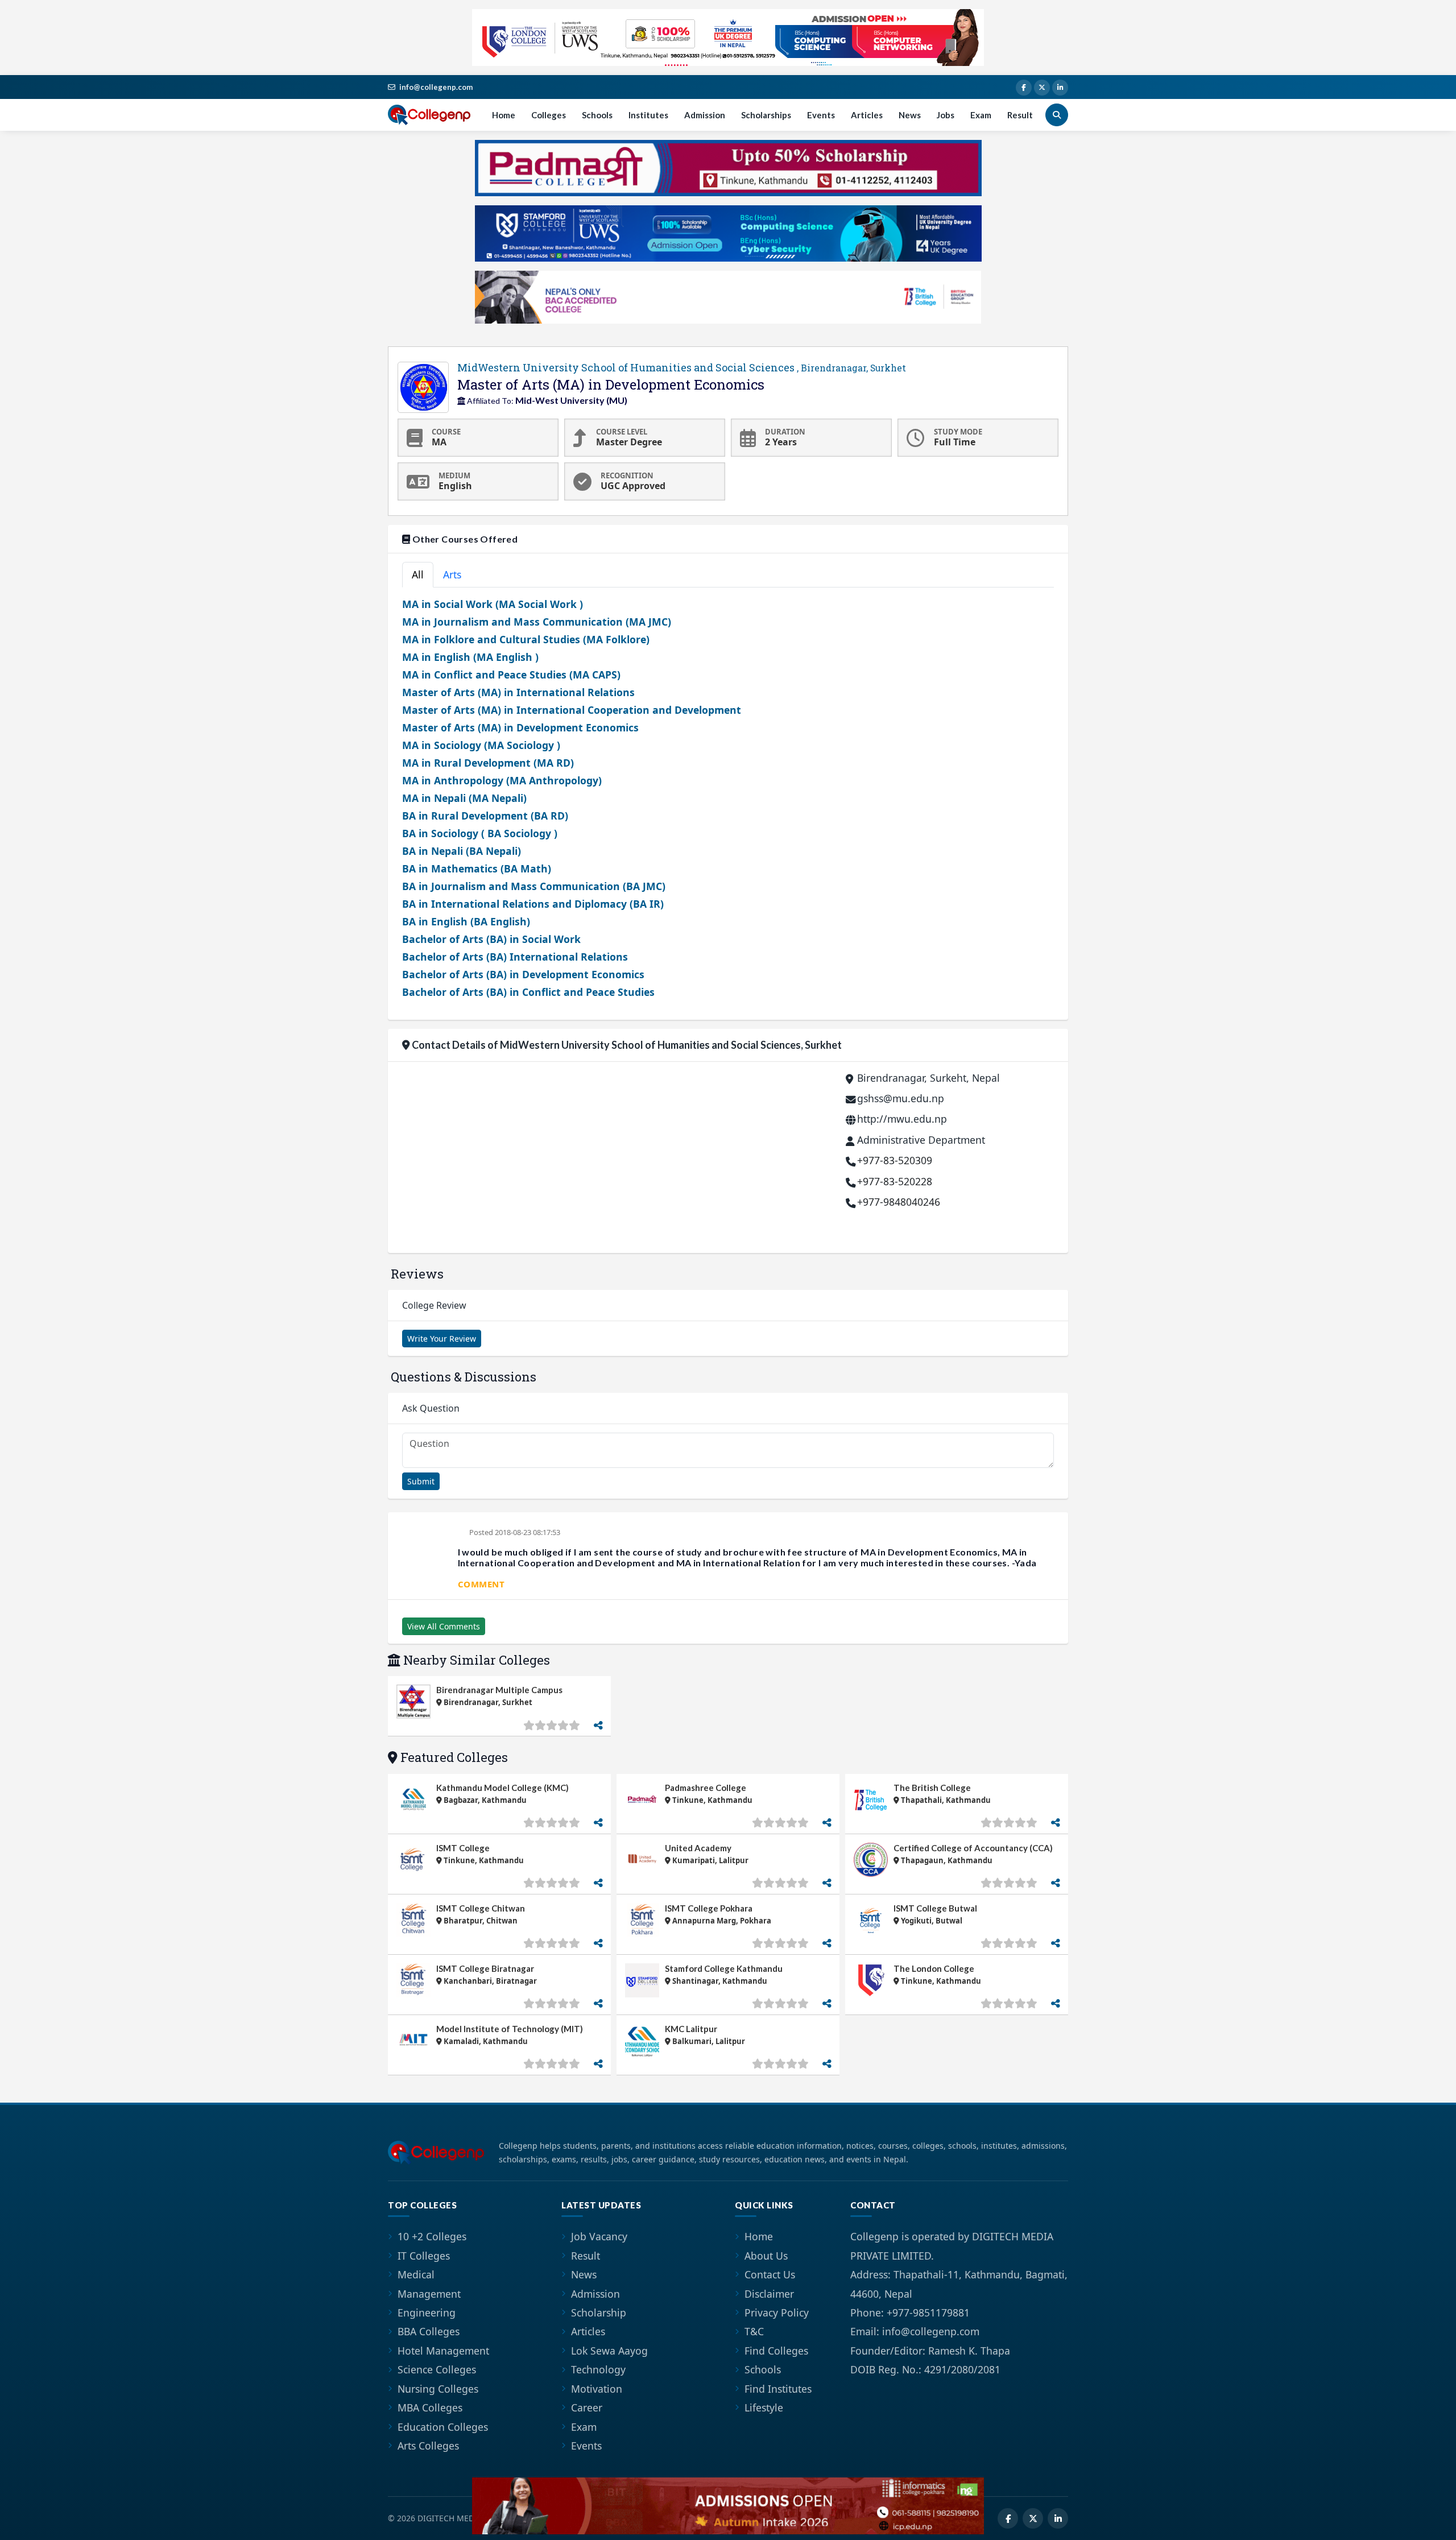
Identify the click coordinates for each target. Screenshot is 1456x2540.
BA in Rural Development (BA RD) (485, 816)
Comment (481, 1584)
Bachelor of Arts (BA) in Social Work (491, 939)
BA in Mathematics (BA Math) (477, 868)
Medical (416, 2274)
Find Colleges (776, 2351)
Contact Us (770, 2274)
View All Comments (444, 1626)
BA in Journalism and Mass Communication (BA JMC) (534, 886)
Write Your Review (442, 1339)
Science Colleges (437, 2369)
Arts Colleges (428, 2446)
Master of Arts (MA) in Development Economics (520, 727)
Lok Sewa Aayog (609, 2351)
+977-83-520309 (895, 1160)
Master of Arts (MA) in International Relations (518, 692)
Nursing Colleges (438, 2389)
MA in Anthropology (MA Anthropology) (502, 780)
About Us (766, 2256)
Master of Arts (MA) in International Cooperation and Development (572, 710)
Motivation (597, 2389)
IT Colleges (424, 2256)
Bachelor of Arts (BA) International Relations (515, 957)
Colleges (549, 115)
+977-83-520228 (895, 1181)
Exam (981, 115)
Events (821, 115)
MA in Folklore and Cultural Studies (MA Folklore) (526, 639)
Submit (421, 1481)
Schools (597, 115)
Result (1020, 115)
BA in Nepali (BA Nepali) (462, 851)
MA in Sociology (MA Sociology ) (481, 745)
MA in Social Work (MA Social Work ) (493, 604)
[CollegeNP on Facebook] (1024, 88)
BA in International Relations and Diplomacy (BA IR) (533, 904)
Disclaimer (769, 2294)
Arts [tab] (452, 574)
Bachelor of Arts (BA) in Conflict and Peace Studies (528, 992)
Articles (867, 115)
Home (504, 115)
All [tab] (418, 574)
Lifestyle (764, 2407)
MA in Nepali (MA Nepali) (464, 798)
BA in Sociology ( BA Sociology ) (480, 833)
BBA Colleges (429, 2331)
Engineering (427, 2313)
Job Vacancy (599, 2236)
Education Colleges (443, 2427)
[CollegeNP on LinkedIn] (1060, 88)
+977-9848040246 (899, 1202)
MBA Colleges (430, 2407)
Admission (705, 115)
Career (587, 2407)
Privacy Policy (777, 2313)
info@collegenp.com (436, 87)
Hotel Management (443, 2351)
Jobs (946, 115)
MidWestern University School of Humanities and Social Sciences (682, 367)
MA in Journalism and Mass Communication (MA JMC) (537, 622)
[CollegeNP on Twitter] (1042, 88)
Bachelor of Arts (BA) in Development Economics (523, 974)
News (910, 115)
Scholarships (766, 115)
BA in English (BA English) (466, 921)
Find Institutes (778, 2389)
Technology (598, 2369)
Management (429, 2294)
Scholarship (599, 2313)
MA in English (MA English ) (470, 657)
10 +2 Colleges (432, 2236)
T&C (754, 2331)
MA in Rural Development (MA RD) (488, 763)
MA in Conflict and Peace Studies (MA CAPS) (511, 675)
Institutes (648, 115)
